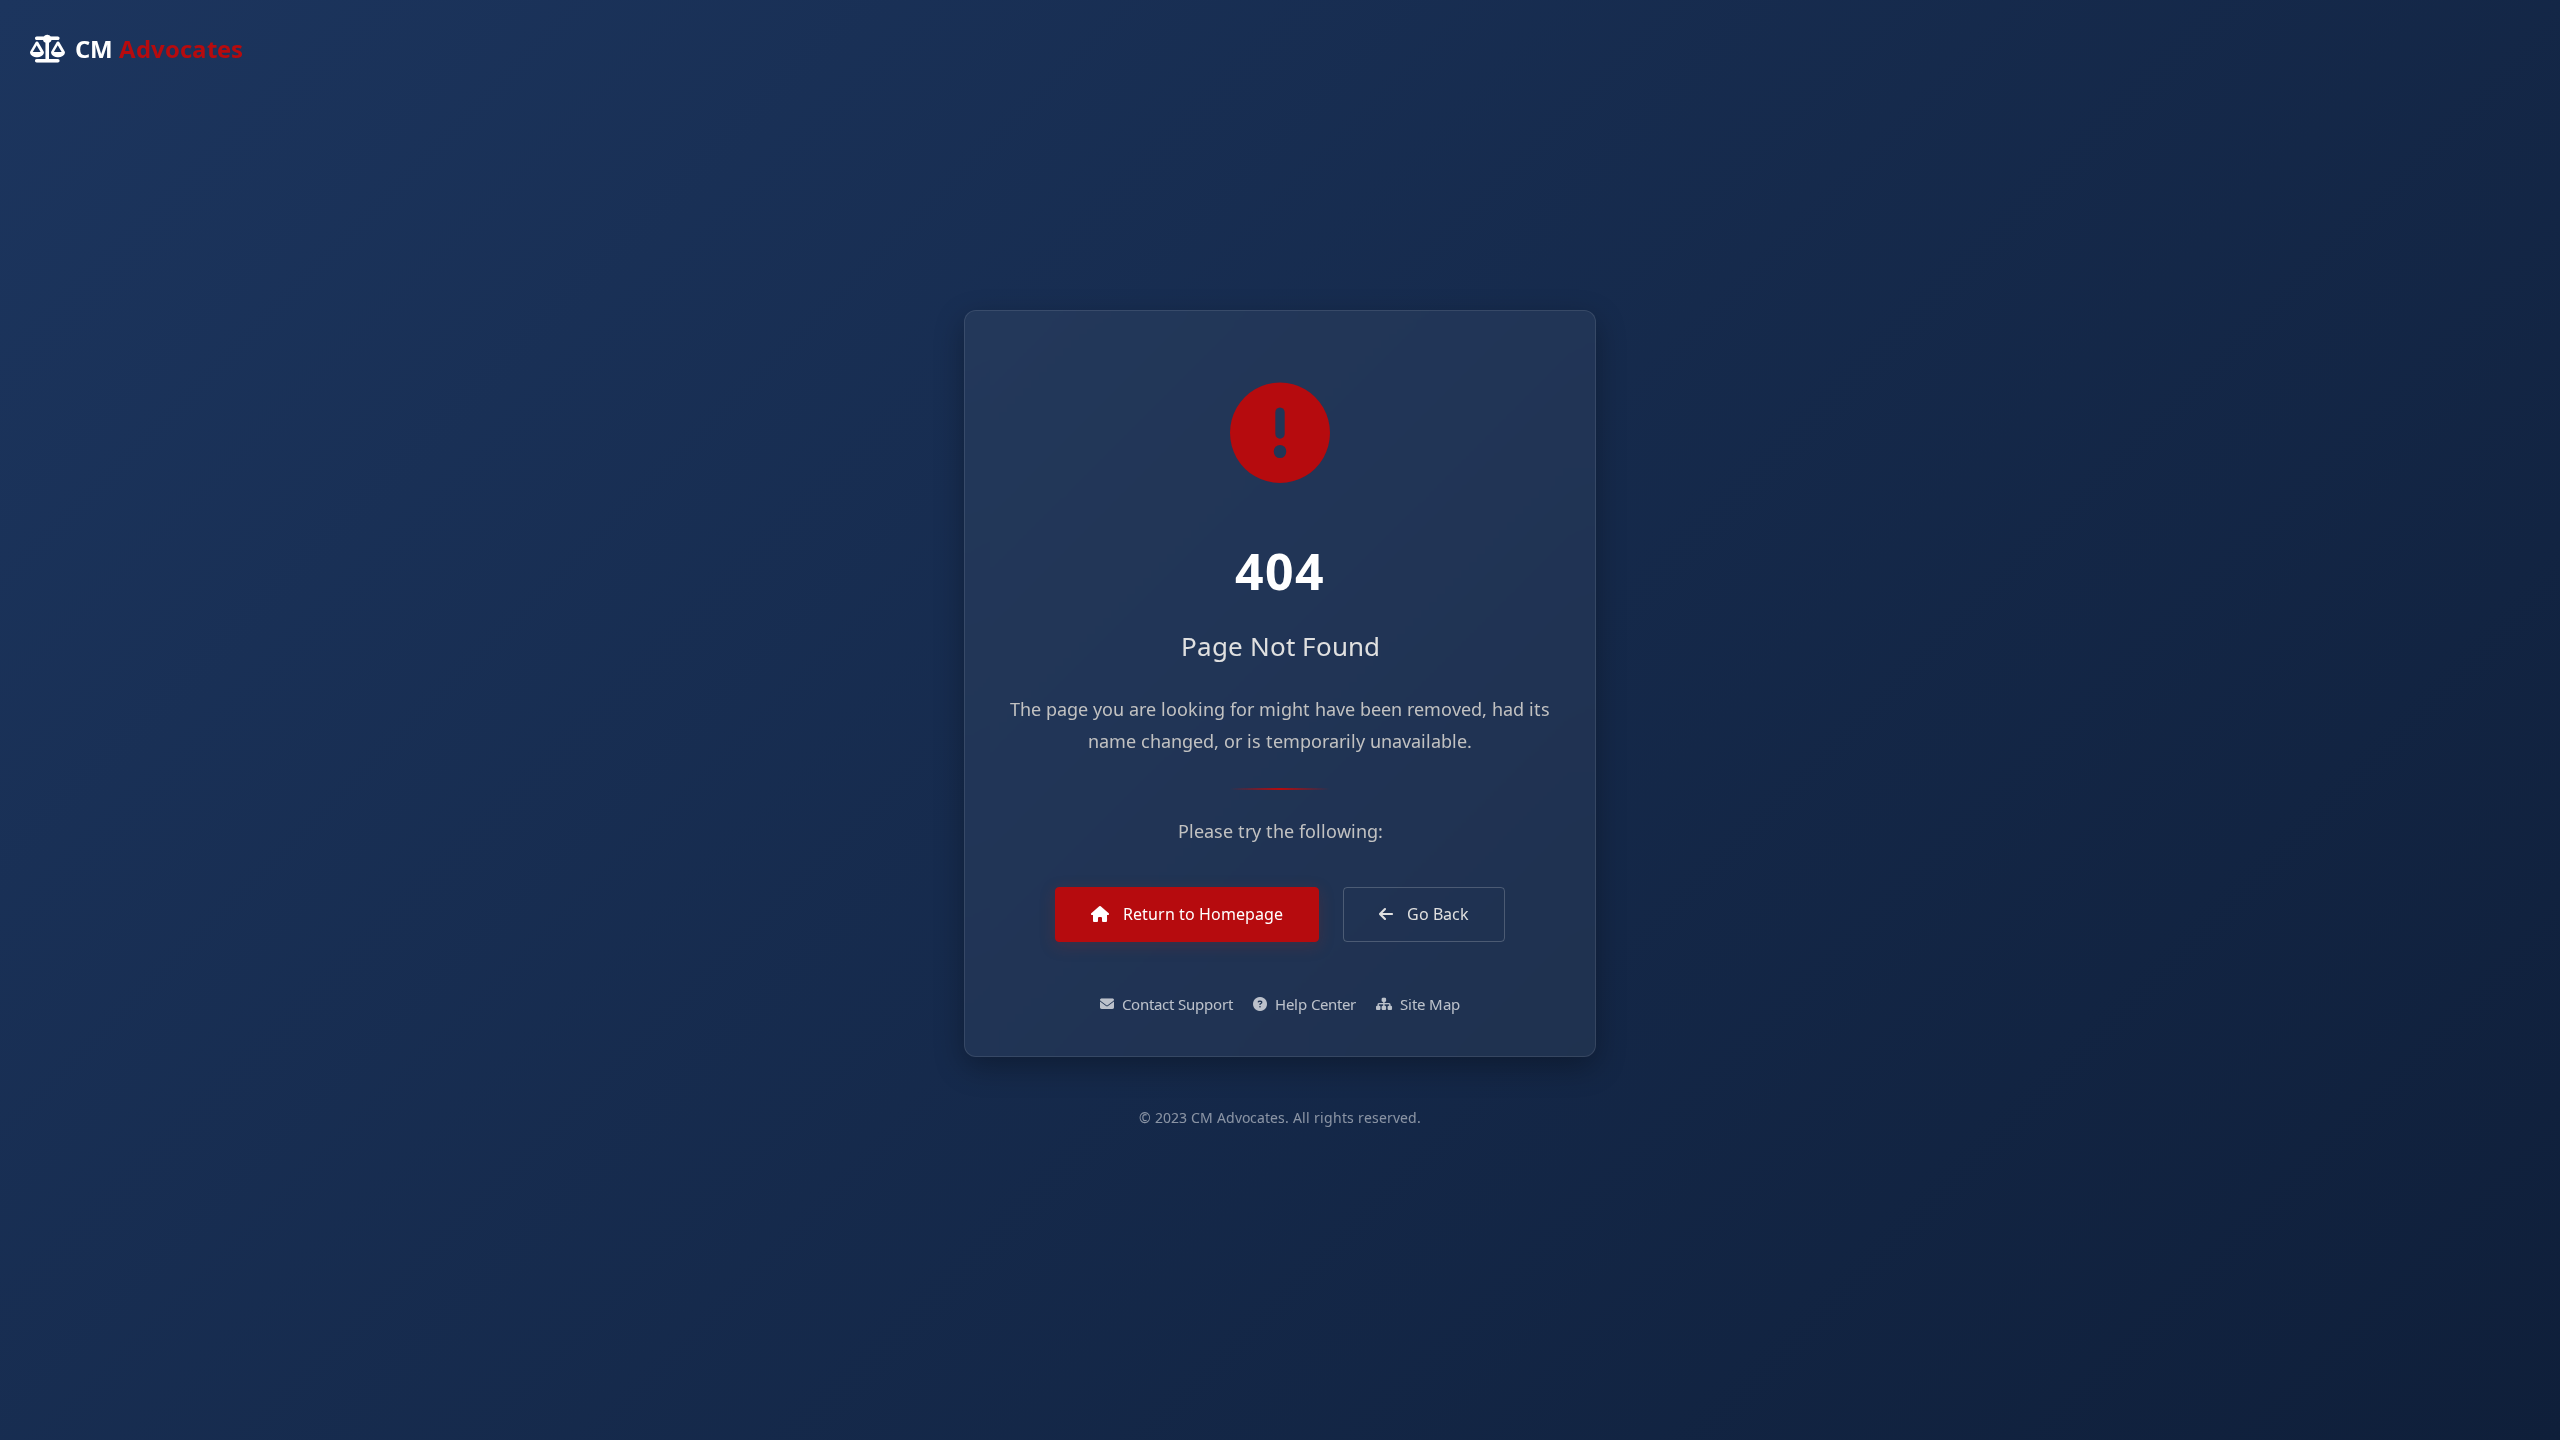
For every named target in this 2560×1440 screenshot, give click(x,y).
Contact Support (1177, 1004)
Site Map (1430, 1004)
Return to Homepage (1201, 914)
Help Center (1315, 1004)
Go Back (1436, 914)
